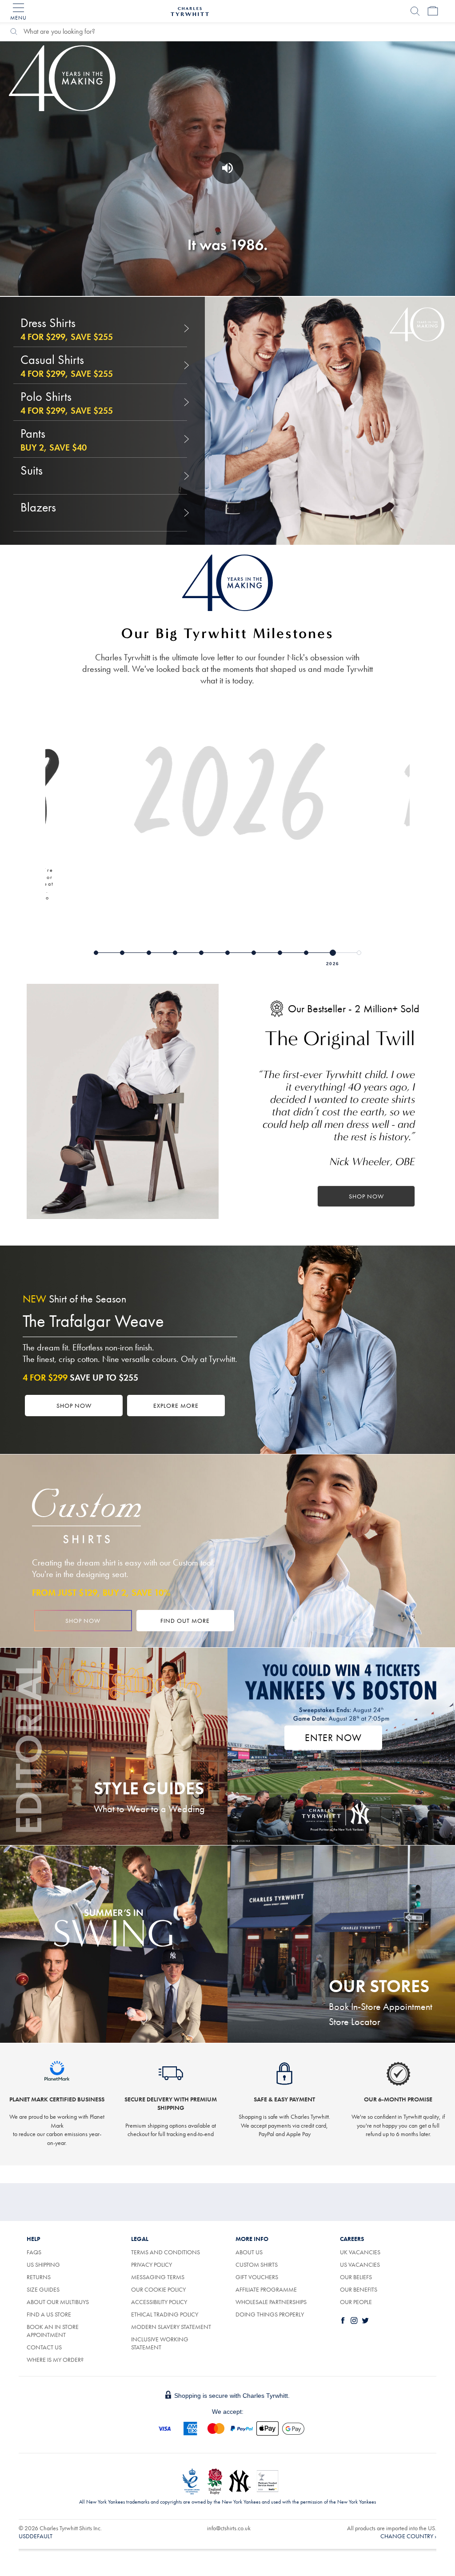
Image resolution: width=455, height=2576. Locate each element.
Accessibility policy (159, 2302)
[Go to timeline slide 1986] (96, 953)
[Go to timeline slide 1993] (149, 953)
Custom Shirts (257, 2264)
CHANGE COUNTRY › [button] (408, 2536)
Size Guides (43, 2289)
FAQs (34, 2252)
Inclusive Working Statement (160, 2343)
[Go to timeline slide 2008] (333, 953)
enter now (333, 1738)
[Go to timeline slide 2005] (306, 953)
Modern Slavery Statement (171, 2327)
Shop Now (366, 1196)
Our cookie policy (158, 2289)
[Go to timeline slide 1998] (254, 953)
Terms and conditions (166, 2252)
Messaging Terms (158, 2277)
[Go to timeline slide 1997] (227, 953)
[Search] (415, 11)
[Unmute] (227, 168)
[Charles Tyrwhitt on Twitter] (367, 2320)
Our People (356, 2302)
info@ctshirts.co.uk (229, 2528)
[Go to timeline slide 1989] (122, 953)
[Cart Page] (433, 11)
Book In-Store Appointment (381, 2007)
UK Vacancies (360, 2252)
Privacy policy (152, 2264)
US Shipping (43, 2264)
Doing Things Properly (270, 2314)
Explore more (176, 1406)
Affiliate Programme (266, 2289)
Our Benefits (359, 2289)
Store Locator (355, 2022)
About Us (249, 2252)
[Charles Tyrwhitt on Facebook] (345, 2320)
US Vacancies (360, 2264)
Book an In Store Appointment (53, 2331)
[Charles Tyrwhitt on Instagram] (356, 2320)
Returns (39, 2277)
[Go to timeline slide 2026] (359, 953)
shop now (83, 1621)
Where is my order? (55, 2360)
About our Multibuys (58, 2302)
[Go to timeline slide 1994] (175, 953)
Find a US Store (49, 2314)
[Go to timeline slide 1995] (201, 953)
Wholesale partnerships (271, 2302)
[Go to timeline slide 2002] (280, 953)
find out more (185, 1621)
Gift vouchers (257, 2277)
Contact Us (44, 2347)
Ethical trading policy (165, 2314)
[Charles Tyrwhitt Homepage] (190, 10)
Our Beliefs (356, 2277)
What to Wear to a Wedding (149, 1809)
